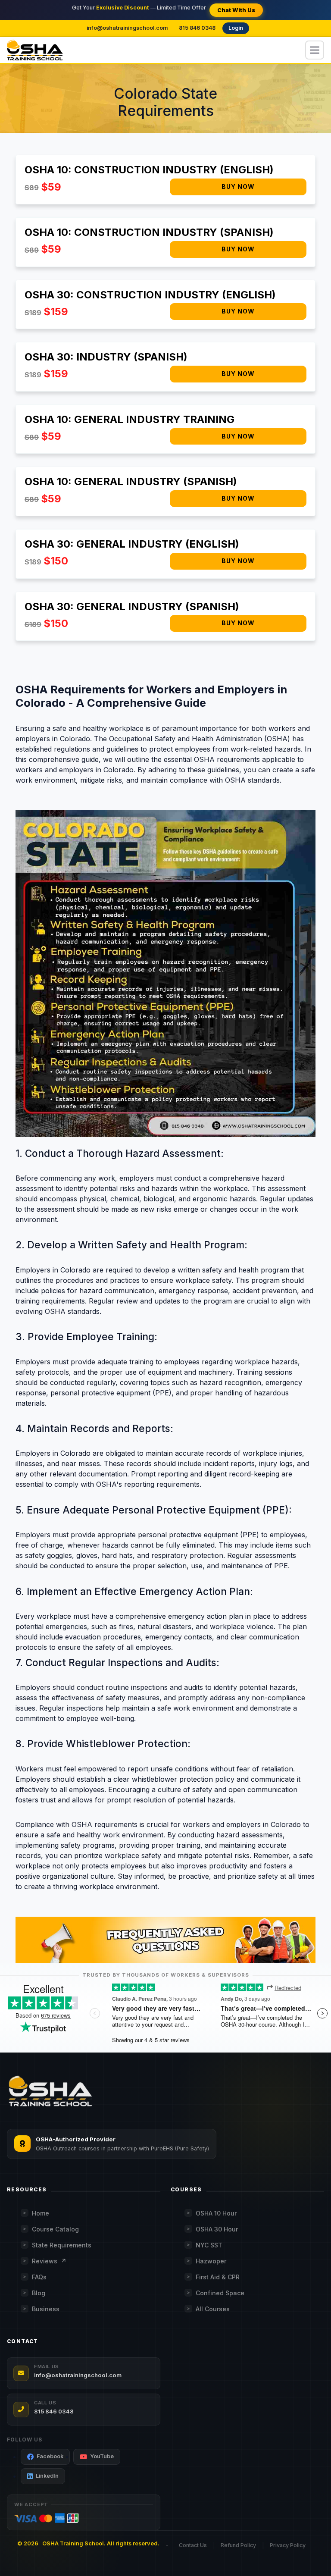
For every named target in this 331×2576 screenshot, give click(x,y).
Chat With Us (236, 10)
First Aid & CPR (218, 2277)
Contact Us (193, 2545)
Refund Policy (238, 2545)
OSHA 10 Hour (216, 2213)
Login (236, 28)
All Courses (213, 2309)
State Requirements (62, 2245)
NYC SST (209, 2245)
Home (41, 2213)
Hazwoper (211, 2261)
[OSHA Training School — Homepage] (50, 2092)
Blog (39, 2293)
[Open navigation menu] (315, 50)
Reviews (49, 2261)
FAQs (39, 2277)
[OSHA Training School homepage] (35, 50)
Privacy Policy (288, 2545)
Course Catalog (55, 2229)
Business (46, 2309)
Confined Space (220, 2293)
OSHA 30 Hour (217, 2229)
